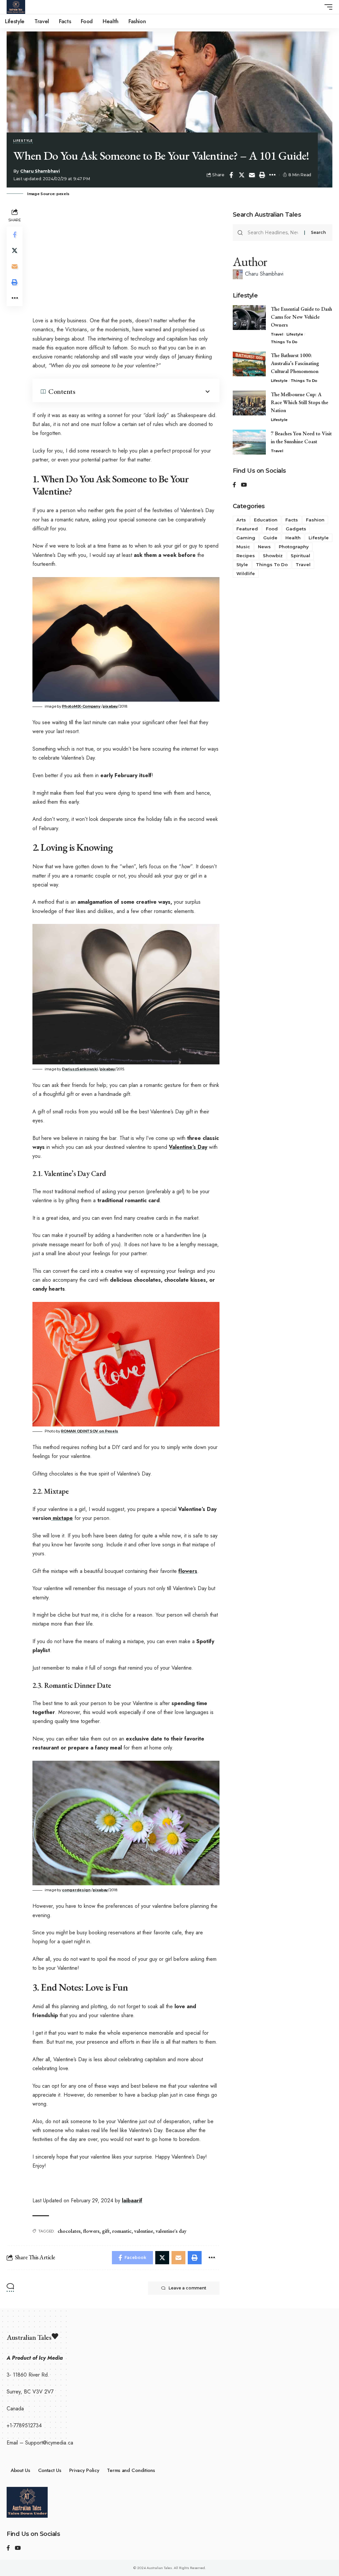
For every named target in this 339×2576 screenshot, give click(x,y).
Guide (270, 538)
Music (243, 547)
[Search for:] (273, 233)
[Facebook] (234, 485)
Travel (277, 334)
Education (266, 520)
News (264, 547)
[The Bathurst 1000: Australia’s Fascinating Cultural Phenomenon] (249, 364)
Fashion (315, 520)
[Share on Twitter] (242, 175)
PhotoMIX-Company (81, 706)
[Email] (252, 175)
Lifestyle (23, 141)
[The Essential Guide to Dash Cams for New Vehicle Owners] (249, 318)
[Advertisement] (126, 256)
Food (272, 529)
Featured (247, 529)
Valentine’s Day (188, 1147)
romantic (122, 2231)
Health (293, 538)
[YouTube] (244, 485)
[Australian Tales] (16, 7)
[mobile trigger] (327, 7)
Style (242, 564)
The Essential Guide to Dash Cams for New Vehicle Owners (301, 317)
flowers (188, 1571)
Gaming (246, 538)
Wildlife (246, 573)
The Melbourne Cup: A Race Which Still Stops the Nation (299, 402)
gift (106, 2231)
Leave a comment (187, 2288)
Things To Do (284, 342)
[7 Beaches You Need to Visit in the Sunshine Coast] (249, 442)
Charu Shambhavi (40, 171)
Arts (241, 520)
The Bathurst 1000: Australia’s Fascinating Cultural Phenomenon (296, 363)
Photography (294, 547)
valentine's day (171, 2231)
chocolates (69, 2231)
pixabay (110, 706)
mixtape (62, 1518)
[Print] (262, 175)
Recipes (246, 556)
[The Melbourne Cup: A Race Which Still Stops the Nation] (249, 403)
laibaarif (132, 2200)
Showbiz (273, 556)
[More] (272, 175)
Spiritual (300, 556)
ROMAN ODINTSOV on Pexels (90, 1431)
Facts (292, 520)
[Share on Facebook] (231, 175)
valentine (144, 2231)
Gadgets (296, 529)
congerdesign (76, 1890)
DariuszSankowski (80, 1069)
